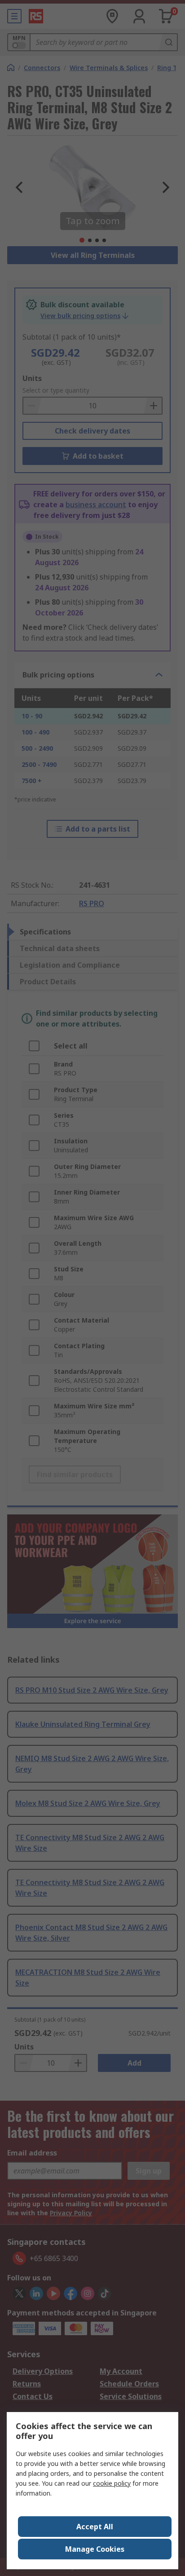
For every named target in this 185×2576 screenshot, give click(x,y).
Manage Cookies (95, 2549)
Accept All (95, 2527)
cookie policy (112, 2483)
